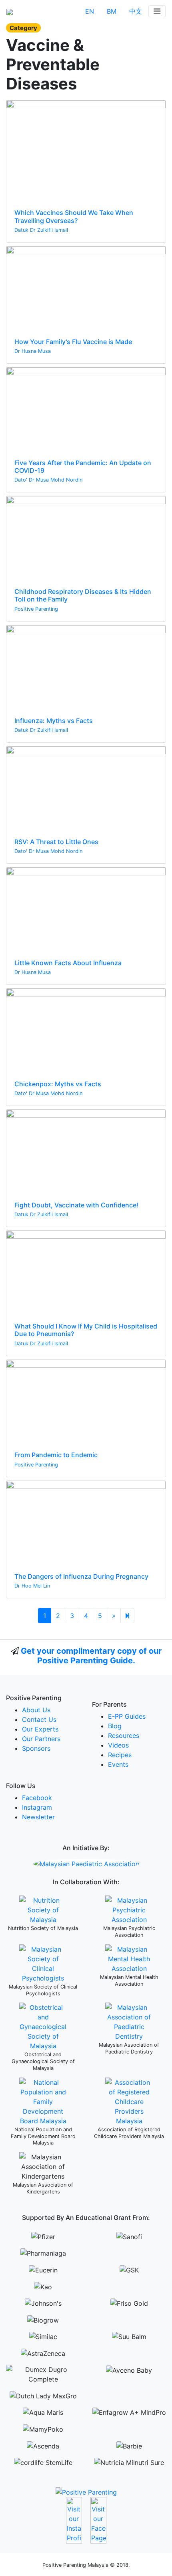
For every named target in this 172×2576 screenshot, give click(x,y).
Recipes (120, 1755)
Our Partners (41, 1739)
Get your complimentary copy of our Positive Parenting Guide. (91, 1656)
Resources (124, 1736)
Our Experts (40, 1729)
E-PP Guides (127, 1716)
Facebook (37, 1798)
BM (112, 11)
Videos (118, 1745)
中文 (136, 11)
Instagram (37, 1807)
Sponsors (36, 1748)
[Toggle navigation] (157, 11)
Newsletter (38, 1817)
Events (118, 1764)
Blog (115, 1726)
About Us (36, 1710)
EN (90, 11)
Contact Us (39, 1719)
